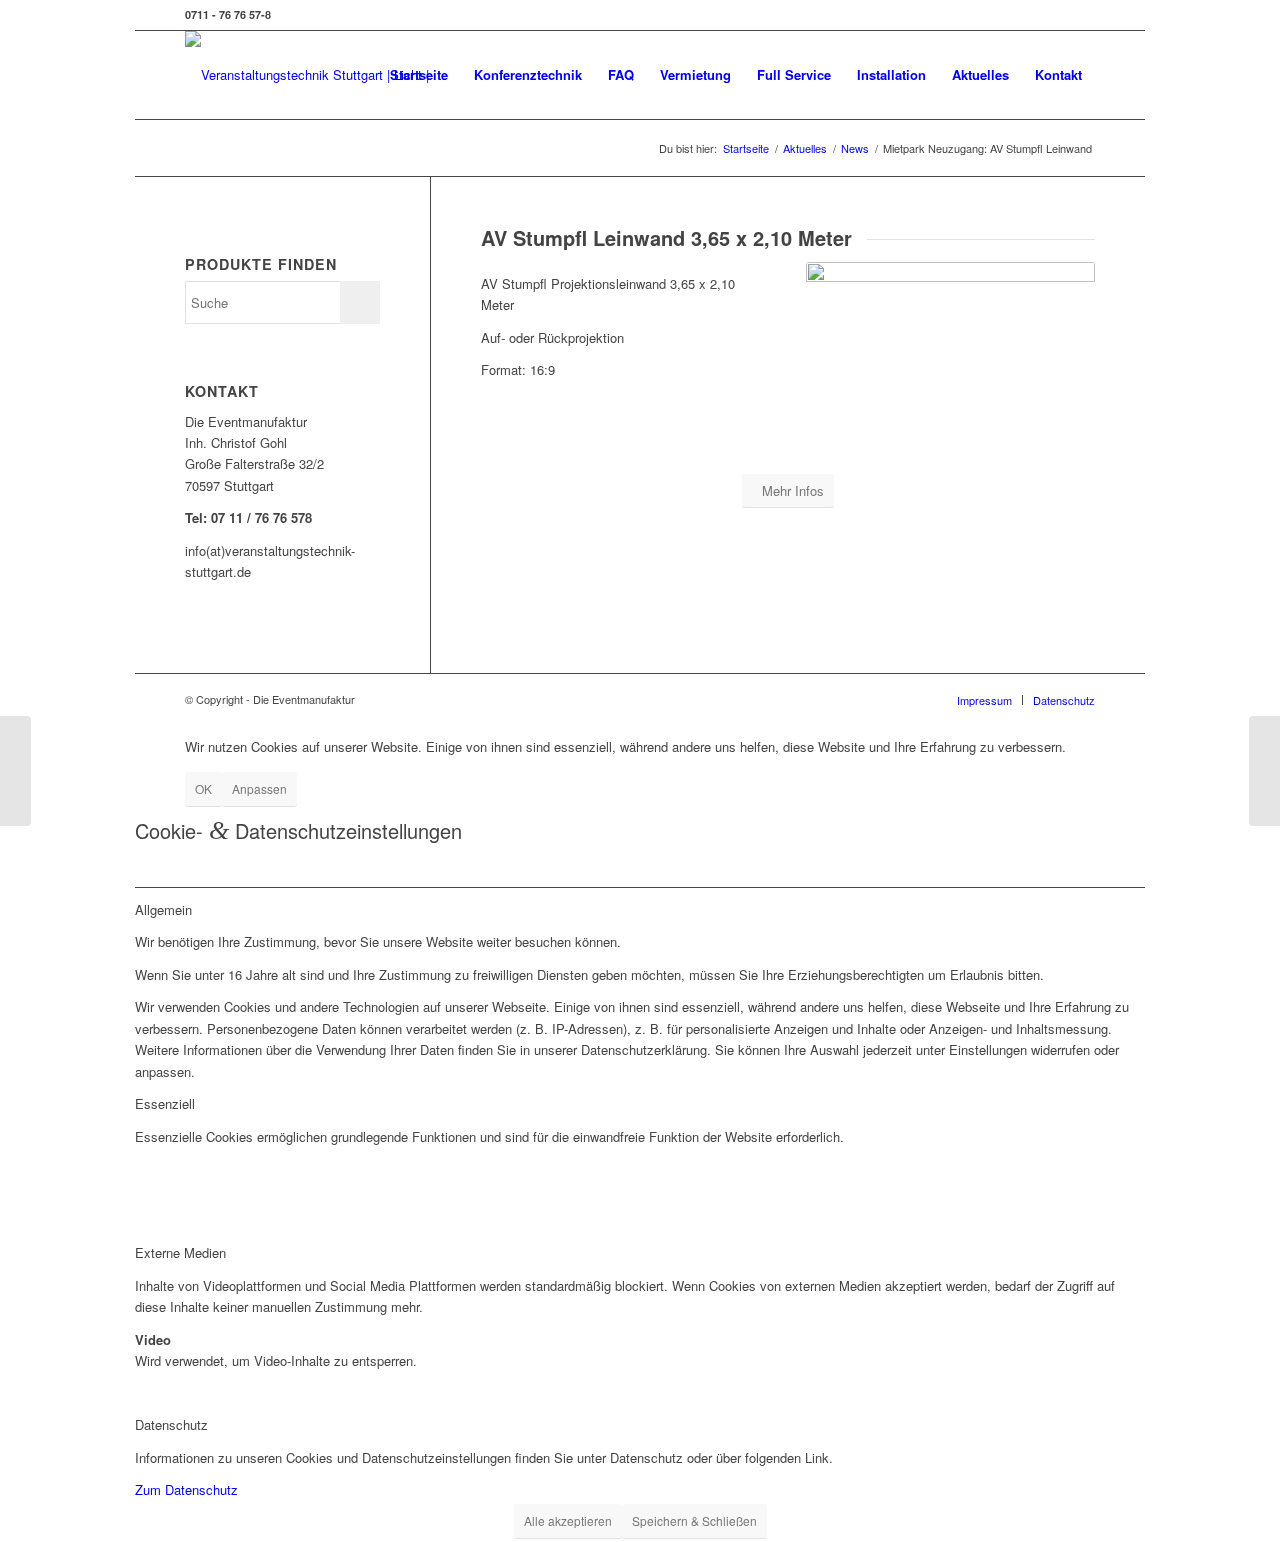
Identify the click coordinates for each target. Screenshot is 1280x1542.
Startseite (419, 74)
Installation (891, 74)
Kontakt (1058, 74)
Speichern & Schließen (694, 1520)
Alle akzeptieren (568, 1520)
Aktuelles (980, 74)
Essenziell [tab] (165, 1103)
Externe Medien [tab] (180, 1252)
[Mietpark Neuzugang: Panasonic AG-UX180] (1264, 771)
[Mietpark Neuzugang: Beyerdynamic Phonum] (15, 771)
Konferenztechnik (528, 74)
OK (203, 788)
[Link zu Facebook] (1080, 15)
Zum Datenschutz (186, 1489)
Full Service (794, 74)
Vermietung (695, 74)
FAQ (621, 74)
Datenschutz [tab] (171, 1424)
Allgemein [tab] (163, 909)
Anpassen (259, 788)
